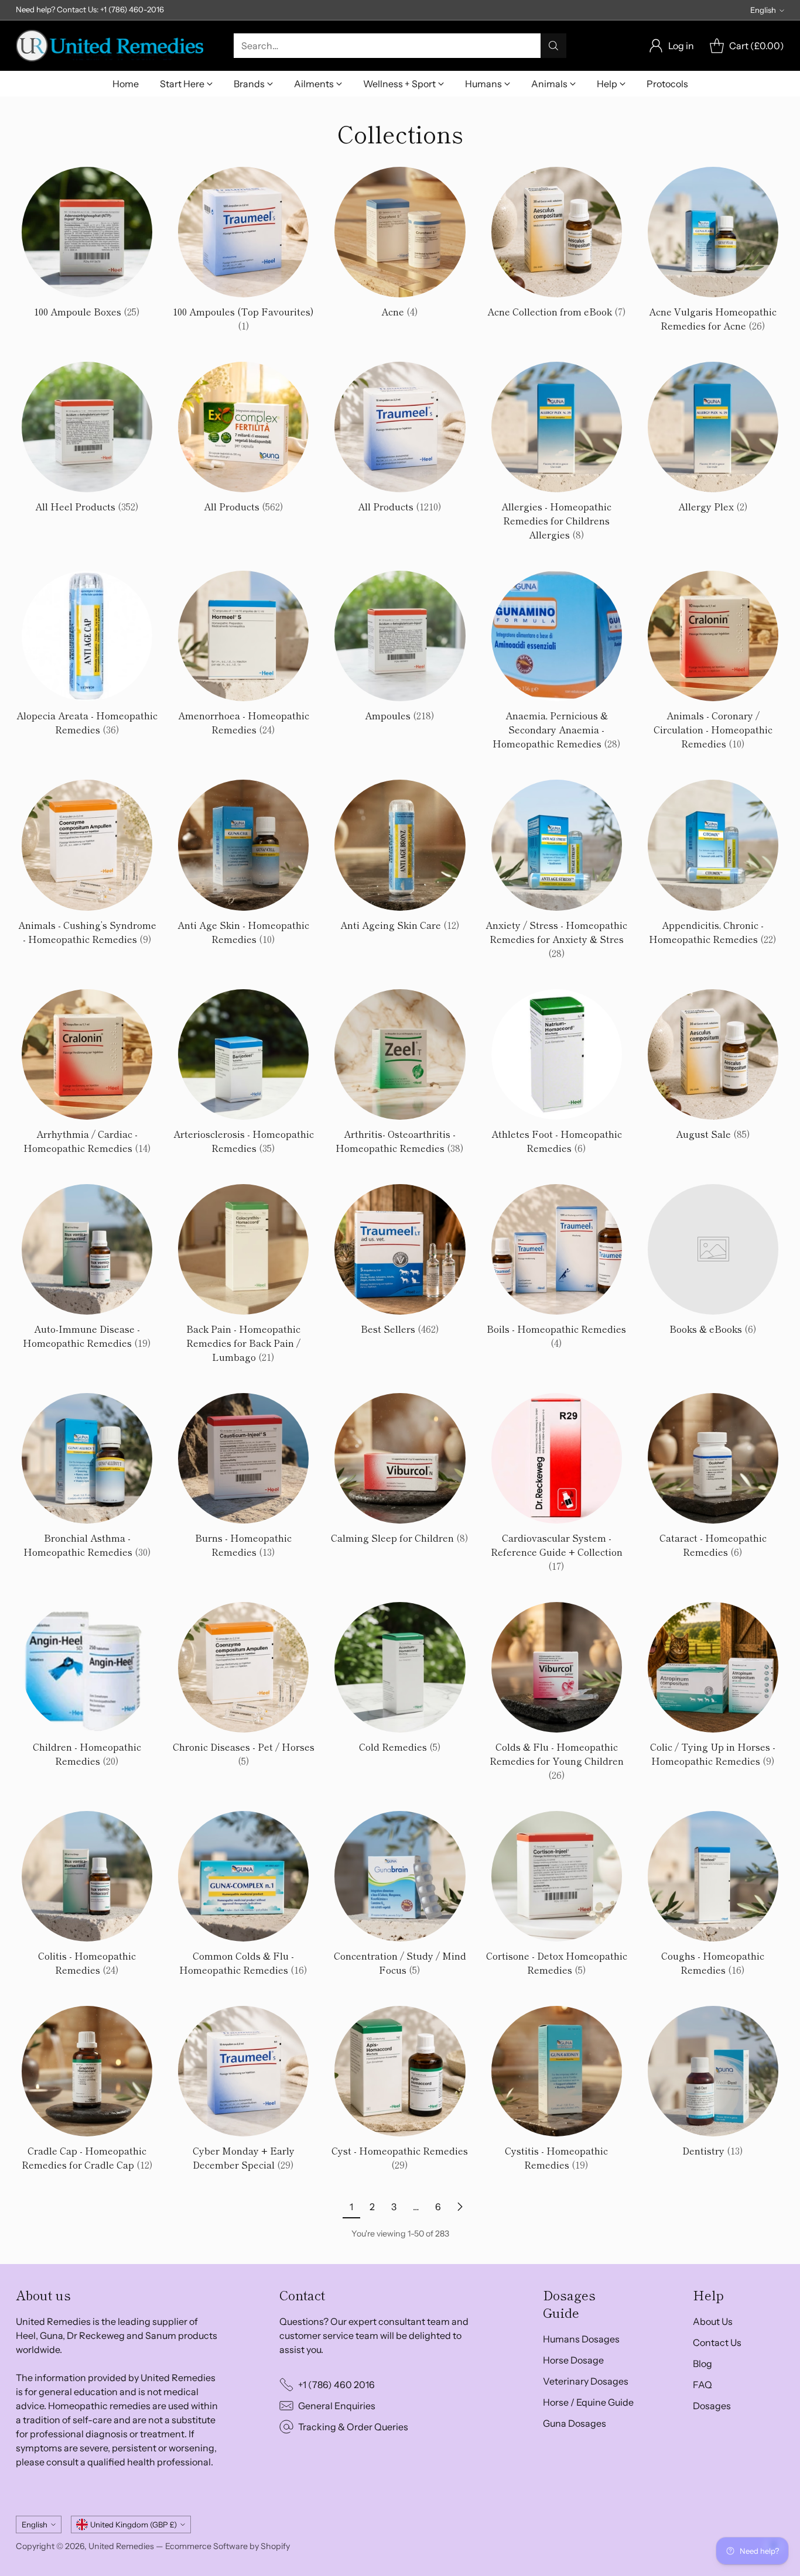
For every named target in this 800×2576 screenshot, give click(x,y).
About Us (713, 2321)
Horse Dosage (573, 2360)
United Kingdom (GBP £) (134, 2524)
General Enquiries (337, 2406)
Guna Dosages (575, 2423)
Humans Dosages (581, 2339)
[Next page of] (460, 2207)
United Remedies (121, 2546)
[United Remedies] (110, 46)
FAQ (702, 2385)
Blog (702, 2364)
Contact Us (717, 2342)
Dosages (712, 2406)
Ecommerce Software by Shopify (228, 2546)
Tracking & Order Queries (353, 2427)
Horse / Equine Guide (588, 2402)
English (763, 10)
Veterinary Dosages (586, 2381)
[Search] (553, 46)
